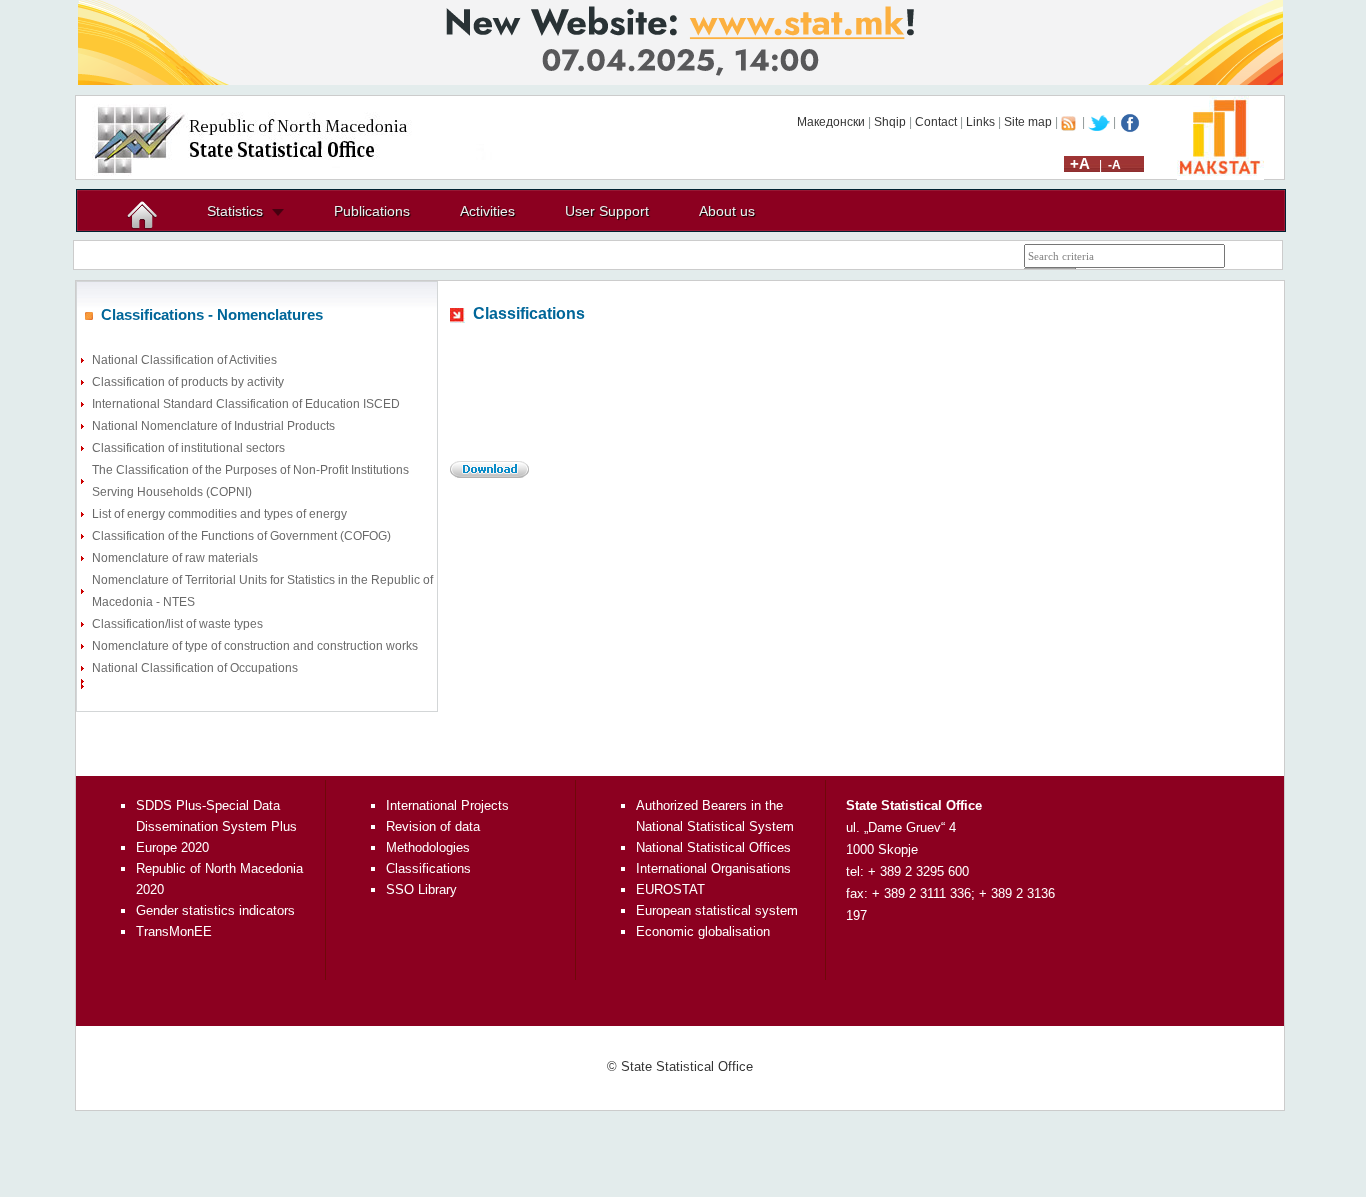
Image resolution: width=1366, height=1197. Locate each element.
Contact (936, 122)
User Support (607, 211)
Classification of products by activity (188, 382)
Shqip (890, 122)
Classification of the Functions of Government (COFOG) (241, 536)
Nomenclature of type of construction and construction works (255, 646)
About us (727, 211)
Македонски (831, 122)
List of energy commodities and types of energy (219, 514)
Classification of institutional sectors (188, 448)
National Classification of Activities (184, 360)
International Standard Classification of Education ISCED (246, 404)
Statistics (235, 211)
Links (980, 122)
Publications (372, 211)
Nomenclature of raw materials (175, 558)
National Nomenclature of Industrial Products (213, 426)
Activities (487, 211)
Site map (1028, 122)
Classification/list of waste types (177, 624)
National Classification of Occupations (195, 668)
